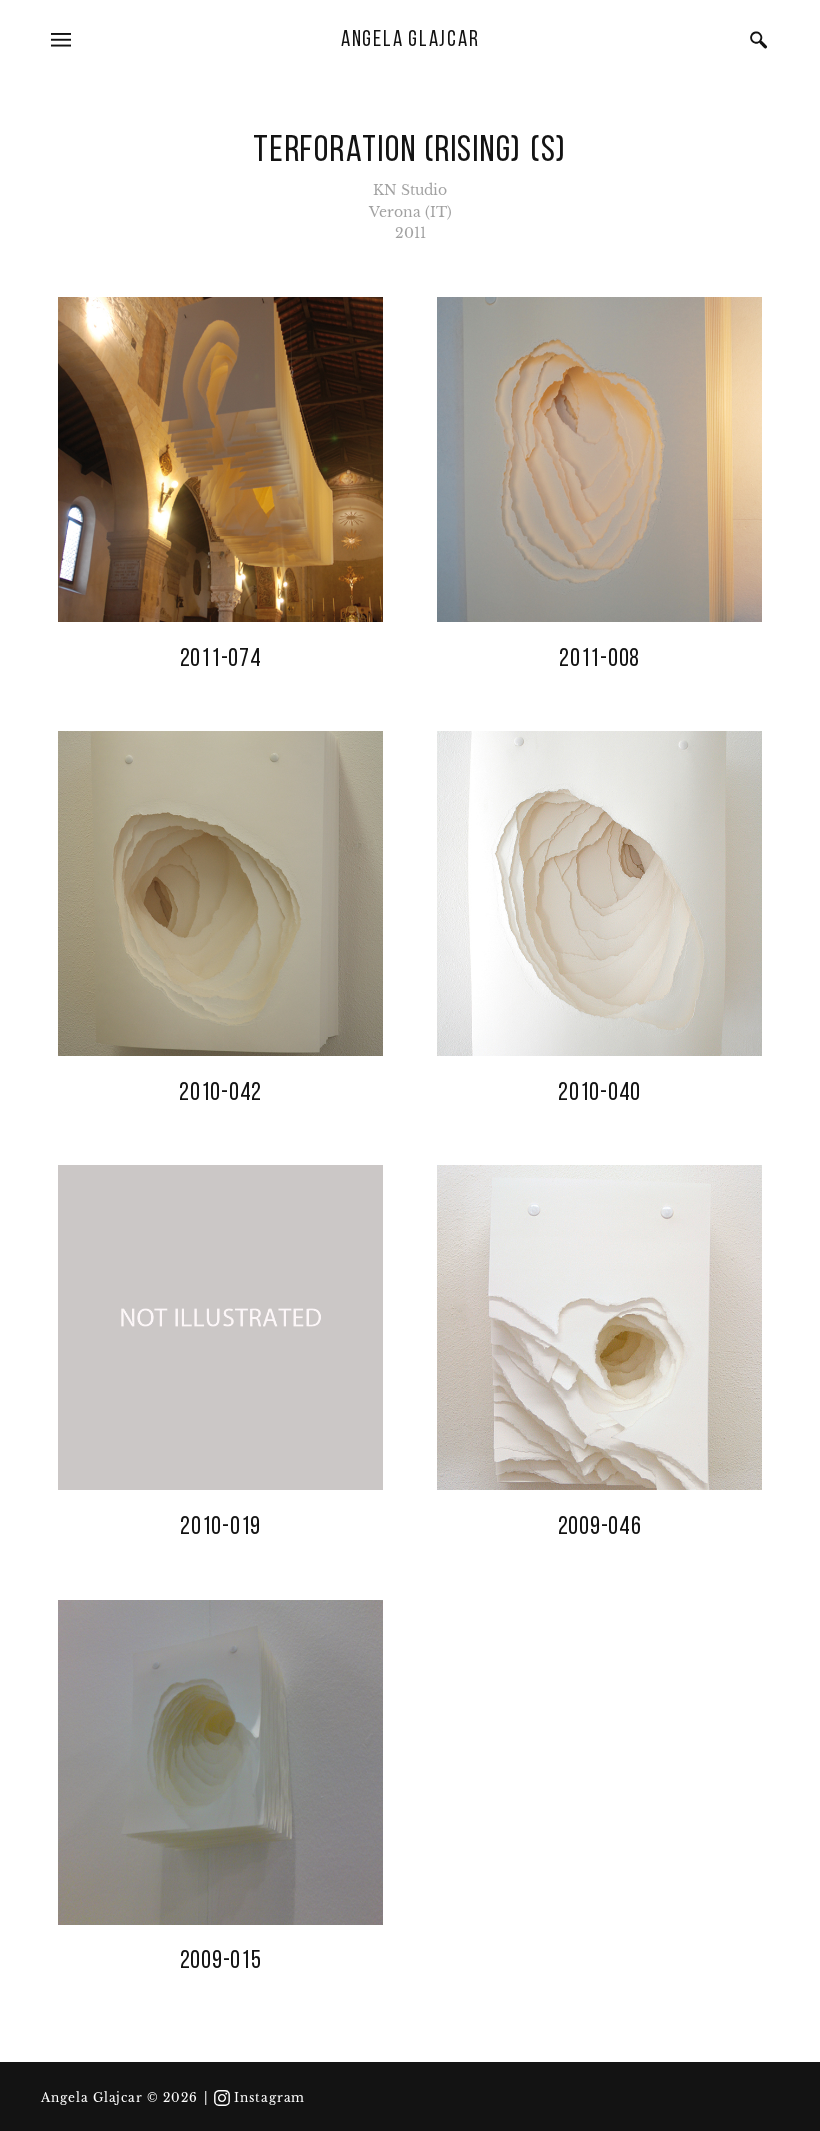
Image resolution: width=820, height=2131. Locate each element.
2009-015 (221, 1961)
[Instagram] (222, 2098)
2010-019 (220, 1527)
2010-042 (220, 1093)
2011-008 (599, 659)
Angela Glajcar (410, 40)
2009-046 (600, 1527)
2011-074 (221, 659)
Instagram (270, 2098)
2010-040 (599, 1093)
